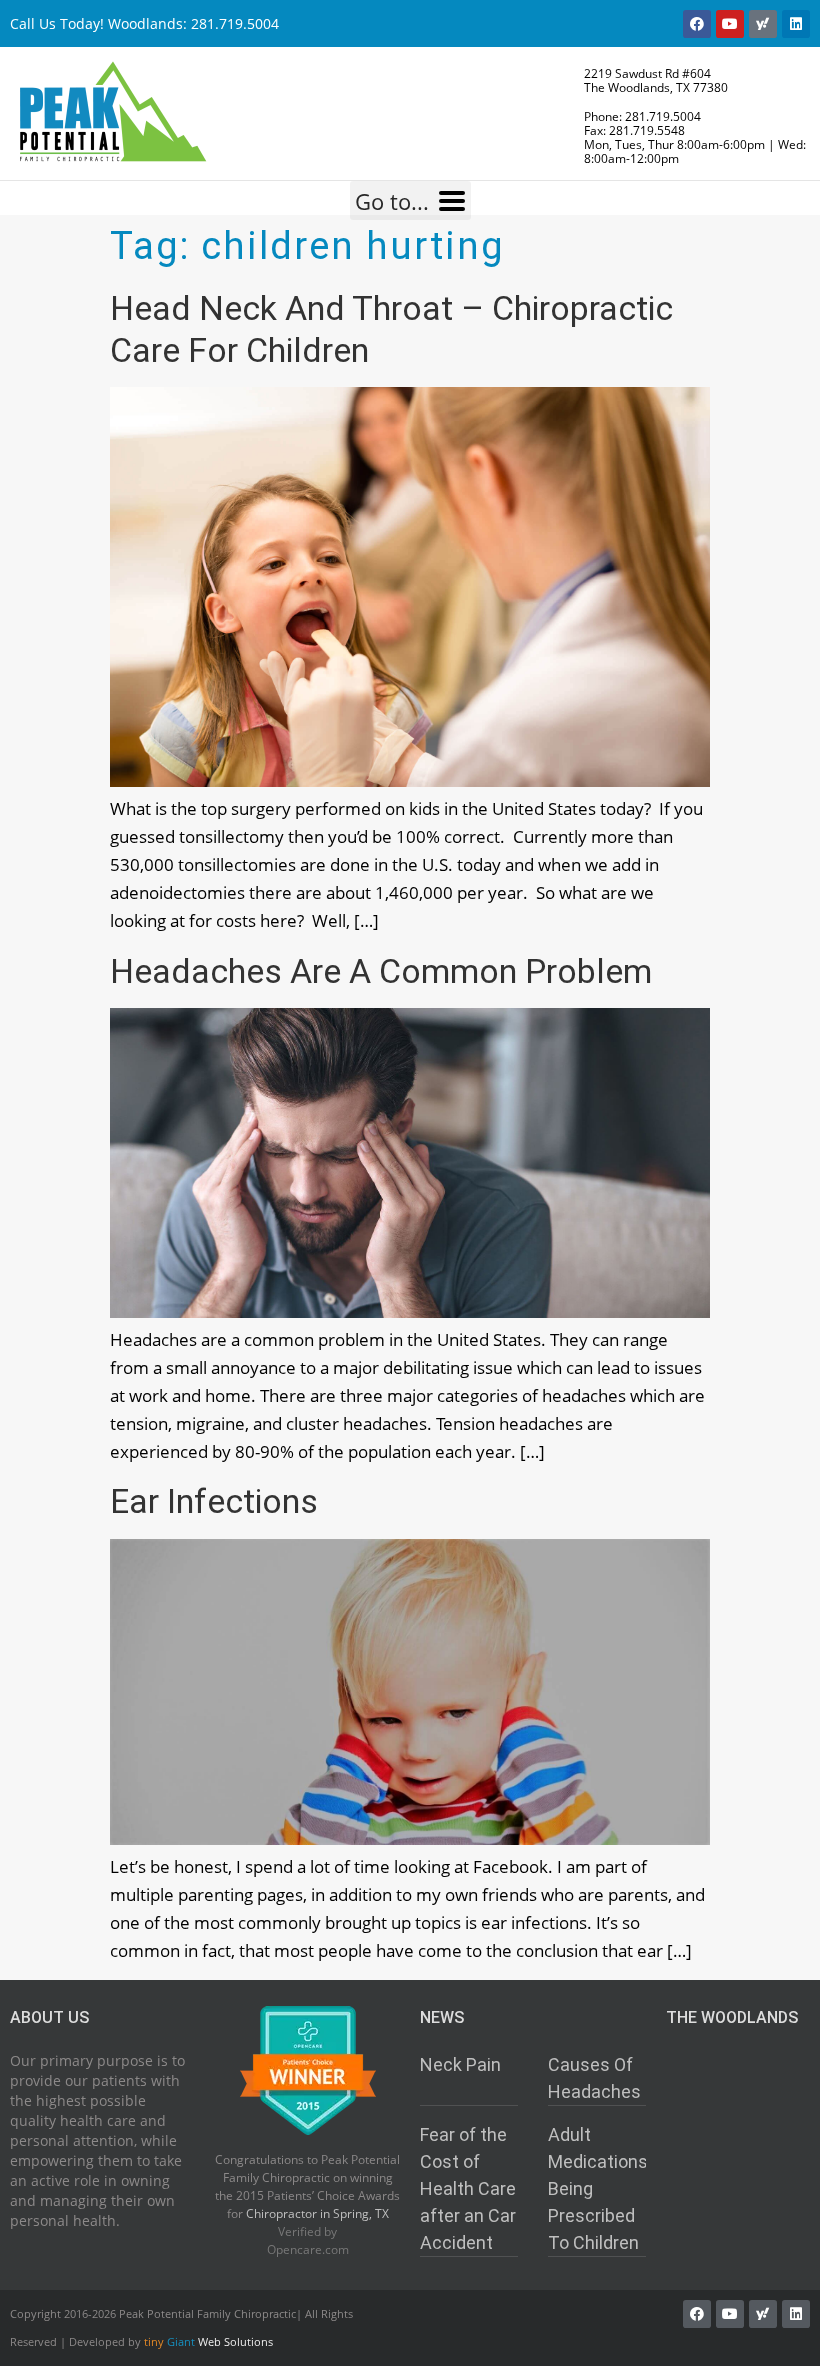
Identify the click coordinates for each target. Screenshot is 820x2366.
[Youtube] (730, 24)
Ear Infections (214, 1501)
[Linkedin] (796, 24)
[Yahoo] (763, 24)
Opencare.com (308, 2249)
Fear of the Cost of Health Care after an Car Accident (468, 2188)
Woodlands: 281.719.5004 (193, 23)
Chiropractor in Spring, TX (317, 2213)
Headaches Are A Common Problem (381, 971)
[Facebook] (697, 24)
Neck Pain (460, 2064)
